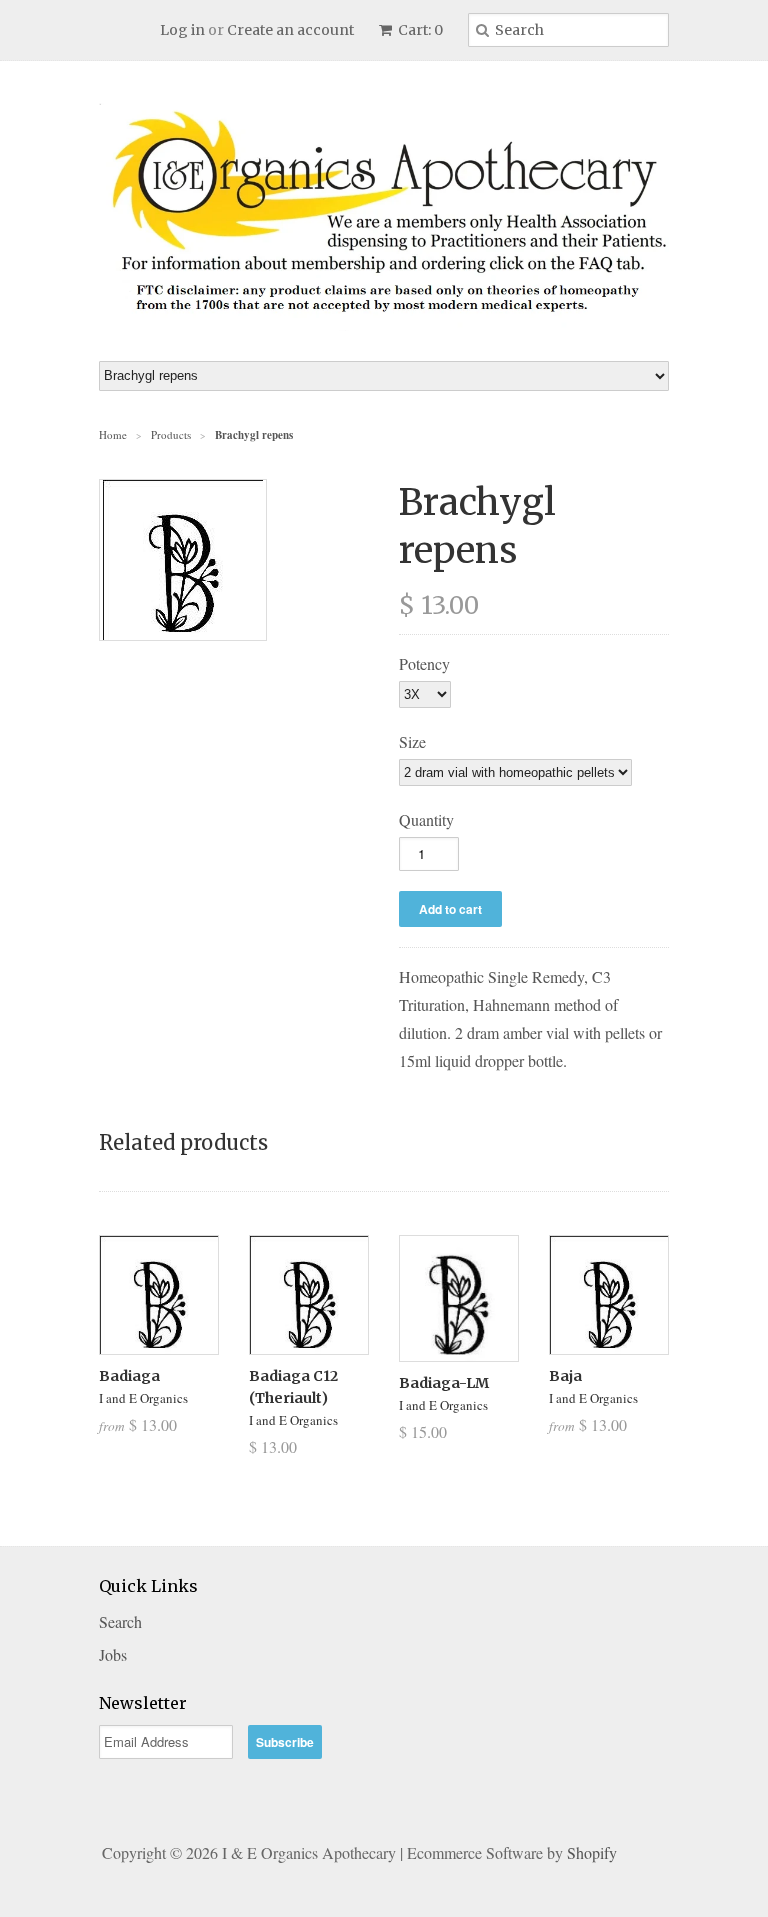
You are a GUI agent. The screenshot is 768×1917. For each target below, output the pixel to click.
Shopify (592, 1852)
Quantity (426, 819)
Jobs (113, 1654)
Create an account (290, 30)
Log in (182, 30)
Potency (424, 663)
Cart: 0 (419, 30)
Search (120, 1621)
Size (412, 741)
